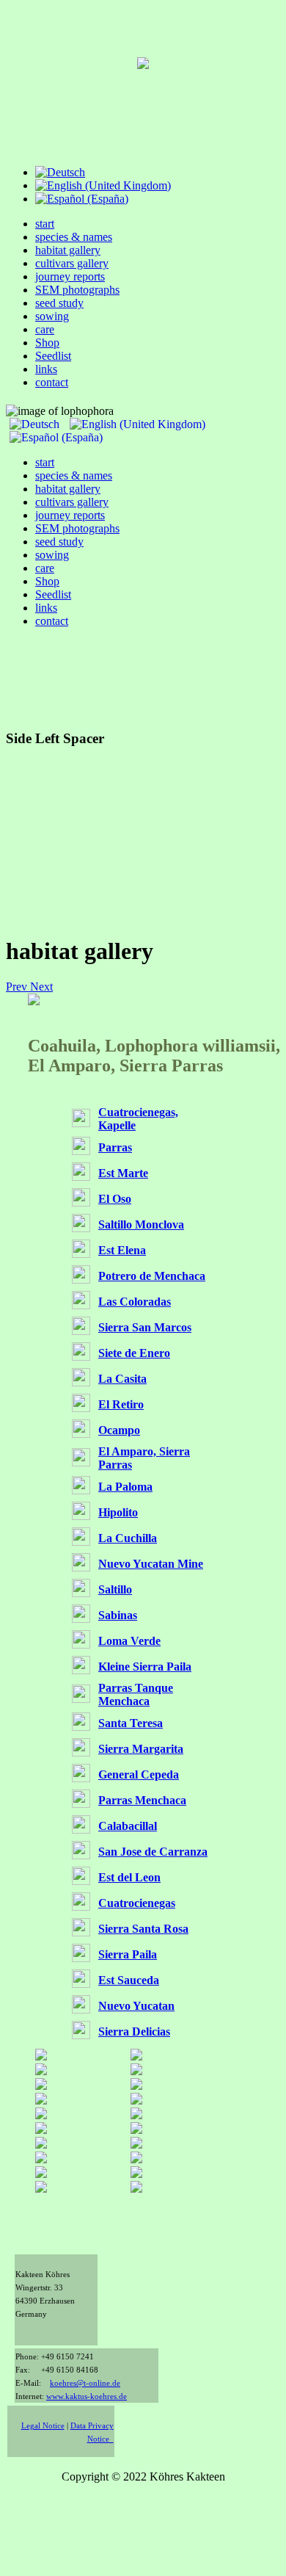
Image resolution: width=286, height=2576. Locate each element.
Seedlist (53, 356)
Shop (47, 343)
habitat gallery (68, 250)
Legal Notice (43, 2426)
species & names (74, 237)
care (45, 329)
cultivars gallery (72, 263)
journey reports (70, 276)
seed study (59, 303)
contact (52, 382)
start (45, 224)
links (46, 369)
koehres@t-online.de (85, 2383)
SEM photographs (77, 290)
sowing (52, 316)
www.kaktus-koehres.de (87, 2396)
